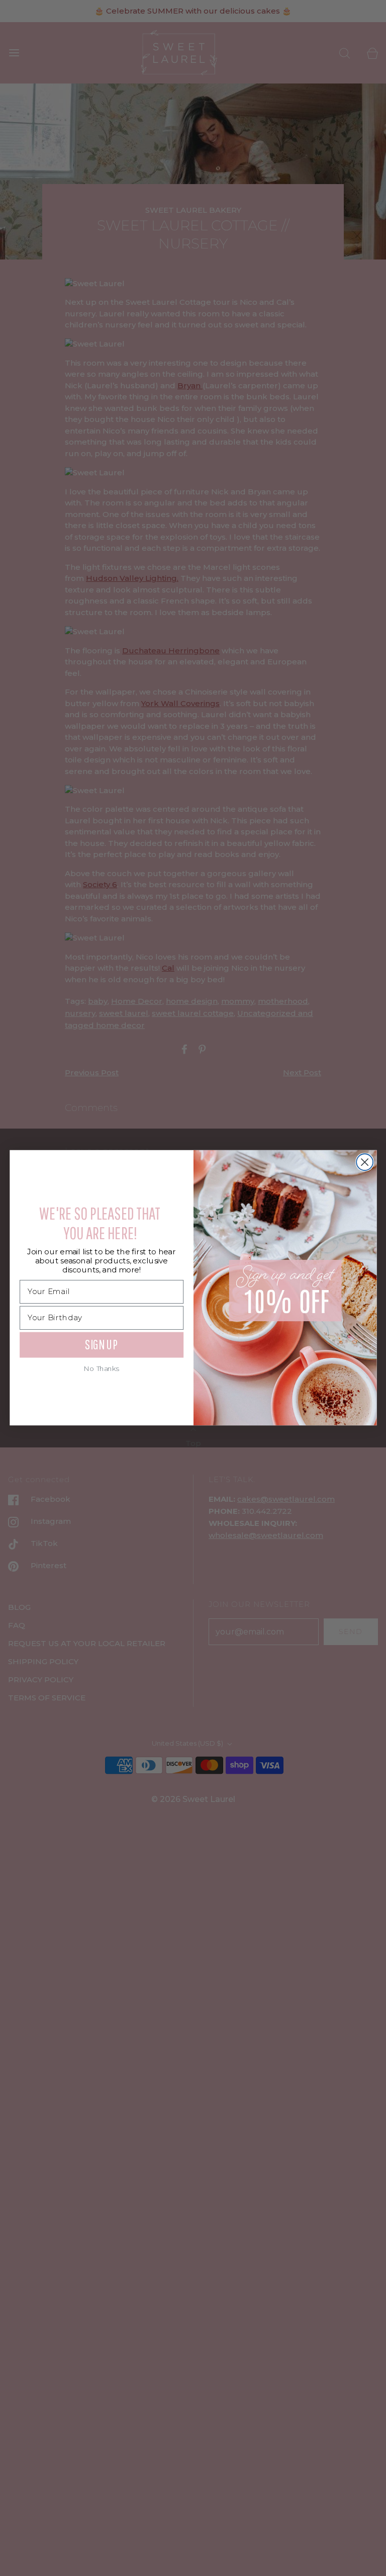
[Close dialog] (365, 1163)
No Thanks (102, 1369)
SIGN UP (101, 1345)
